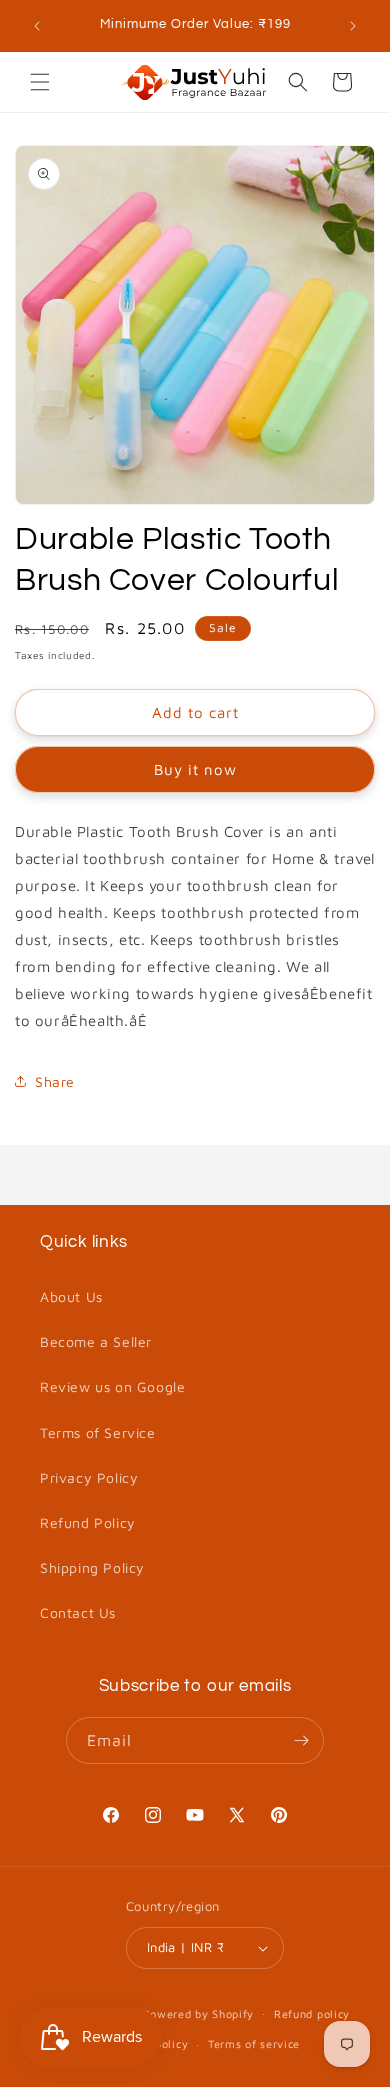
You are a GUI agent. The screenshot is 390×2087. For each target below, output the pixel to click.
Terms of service (254, 2043)
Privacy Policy (89, 1477)
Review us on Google (112, 1386)
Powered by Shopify (199, 2012)
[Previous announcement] (37, 26)
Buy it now (195, 769)
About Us (71, 1296)
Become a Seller (96, 1341)
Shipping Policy (92, 1567)
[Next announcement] (353, 26)
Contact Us (78, 1612)
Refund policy (312, 2013)
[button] (40, 82)
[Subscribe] (301, 1740)
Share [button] (55, 1081)
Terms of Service (98, 1432)
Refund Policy (88, 1522)
